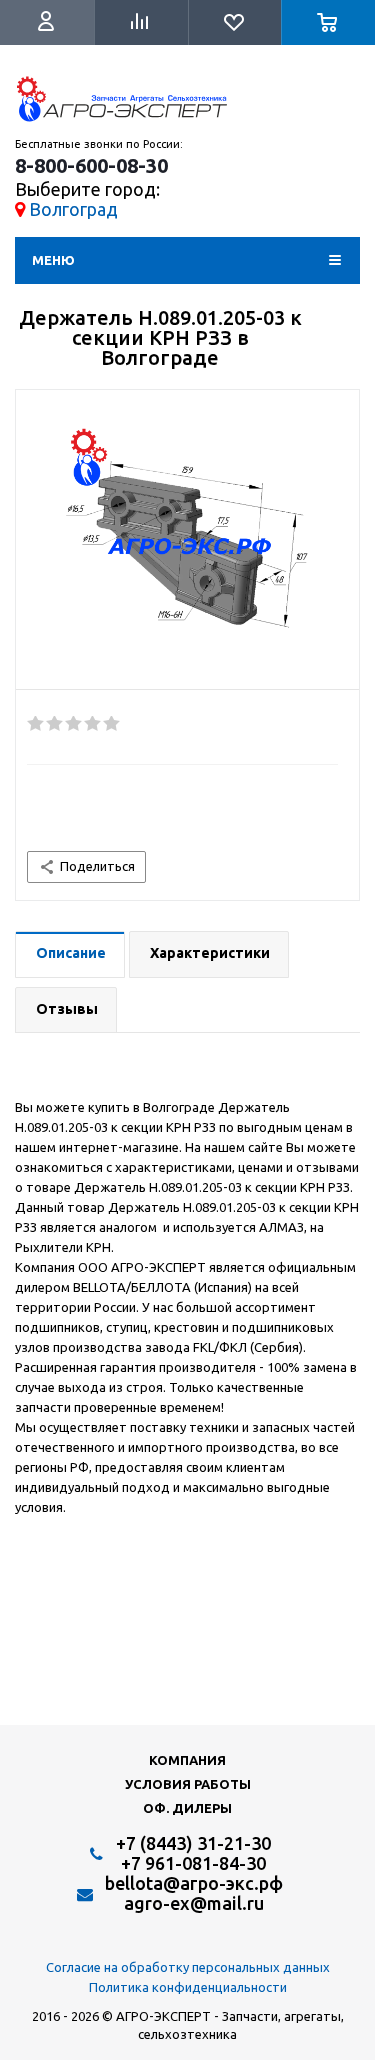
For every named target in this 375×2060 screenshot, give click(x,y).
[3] (74, 724)
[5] (112, 724)
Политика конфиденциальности (188, 1987)
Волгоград (73, 209)
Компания (187, 1760)
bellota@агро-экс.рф (194, 1883)
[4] (93, 724)
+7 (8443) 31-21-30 (193, 1843)
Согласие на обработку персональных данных (188, 1967)
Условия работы (188, 1784)
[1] (36, 724)
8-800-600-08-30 (91, 166)
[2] (55, 724)
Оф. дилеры (187, 1808)
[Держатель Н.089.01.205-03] (187, 545)
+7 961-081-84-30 (193, 1863)
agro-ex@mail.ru (194, 1903)
